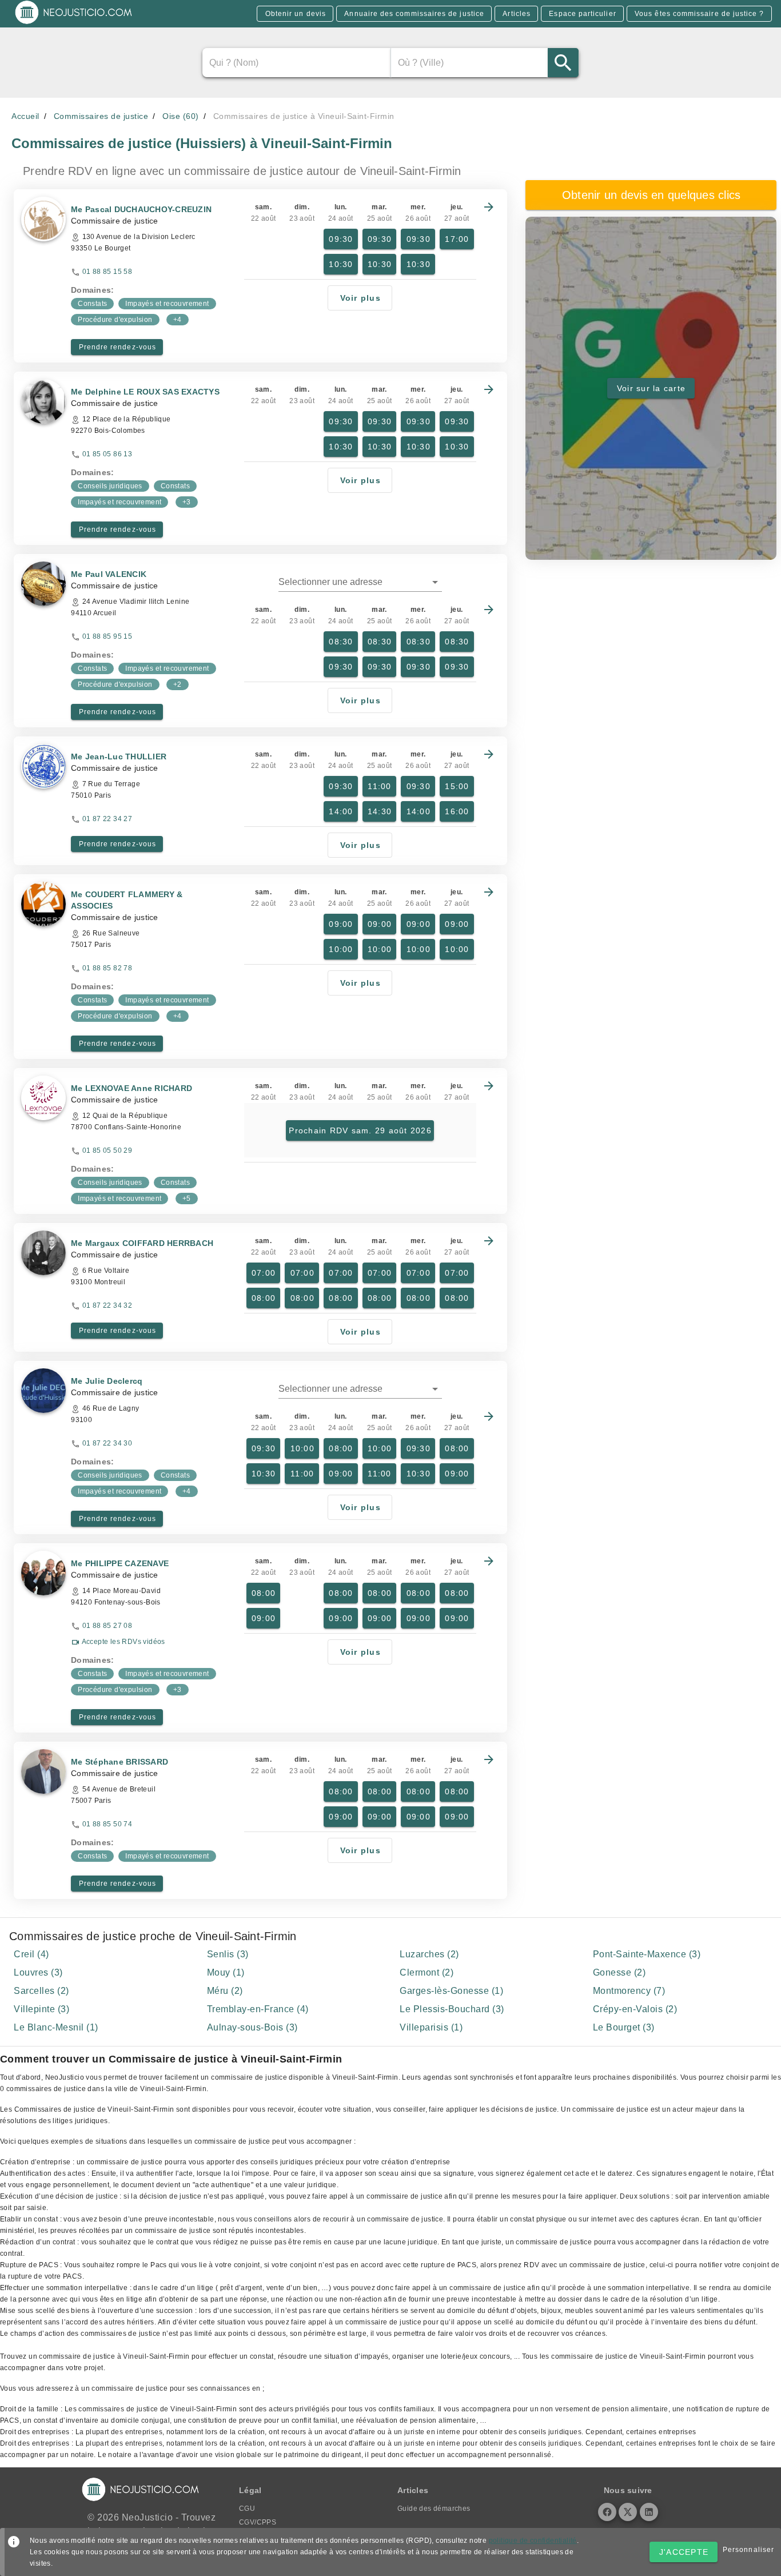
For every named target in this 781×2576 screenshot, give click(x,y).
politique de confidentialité (533, 2541)
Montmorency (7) (629, 1991)
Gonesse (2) (619, 1972)
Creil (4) (31, 1954)
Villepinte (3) (41, 2009)
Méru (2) (225, 1991)
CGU (247, 2509)
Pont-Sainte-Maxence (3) (647, 1954)
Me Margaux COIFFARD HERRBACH (142, 1243)
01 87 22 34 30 (107, 1443)
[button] (360, 582)
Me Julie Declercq (107, 1381)
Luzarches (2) (429, 1954)
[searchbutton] (563, 63)
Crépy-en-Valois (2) (635, 2009)
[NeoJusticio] (74, 23)
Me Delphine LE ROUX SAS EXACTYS (145, 392)
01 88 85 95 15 (107, 636)
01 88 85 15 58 (107, 272)
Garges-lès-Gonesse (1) (451, 1991)
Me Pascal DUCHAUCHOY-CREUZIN (141, 209)
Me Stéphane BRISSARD (119, 1762)
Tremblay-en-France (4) (258, 2009)
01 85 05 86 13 (107, 454)
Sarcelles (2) (41, 1991)
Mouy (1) (226, 1972)
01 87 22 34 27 (107, 819)
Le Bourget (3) (624, 2027)
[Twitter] (628, 2512)
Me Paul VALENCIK (109, 574)
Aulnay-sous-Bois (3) (252, 2027)
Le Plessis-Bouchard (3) (452, 2009)
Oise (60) (181, 116)
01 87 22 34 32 (107, 1305)
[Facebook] (607, 2512)
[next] (489, 207)
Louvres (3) (38, 1972)
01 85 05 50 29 (107, 1150)
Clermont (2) (427, 1972)
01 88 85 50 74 (107, 1824)
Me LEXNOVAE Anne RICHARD (132, 1088)
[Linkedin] (649, 2512)
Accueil (25, 116)
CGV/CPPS (258, 2522)
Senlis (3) (228, 1954)
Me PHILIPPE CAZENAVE (120, 1563)
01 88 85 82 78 (107, 968)
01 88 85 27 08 (107, 1626)
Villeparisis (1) (431, 2027)
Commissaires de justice (101, 116)
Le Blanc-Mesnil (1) (56, 2027)
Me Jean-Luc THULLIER (119, 757)
